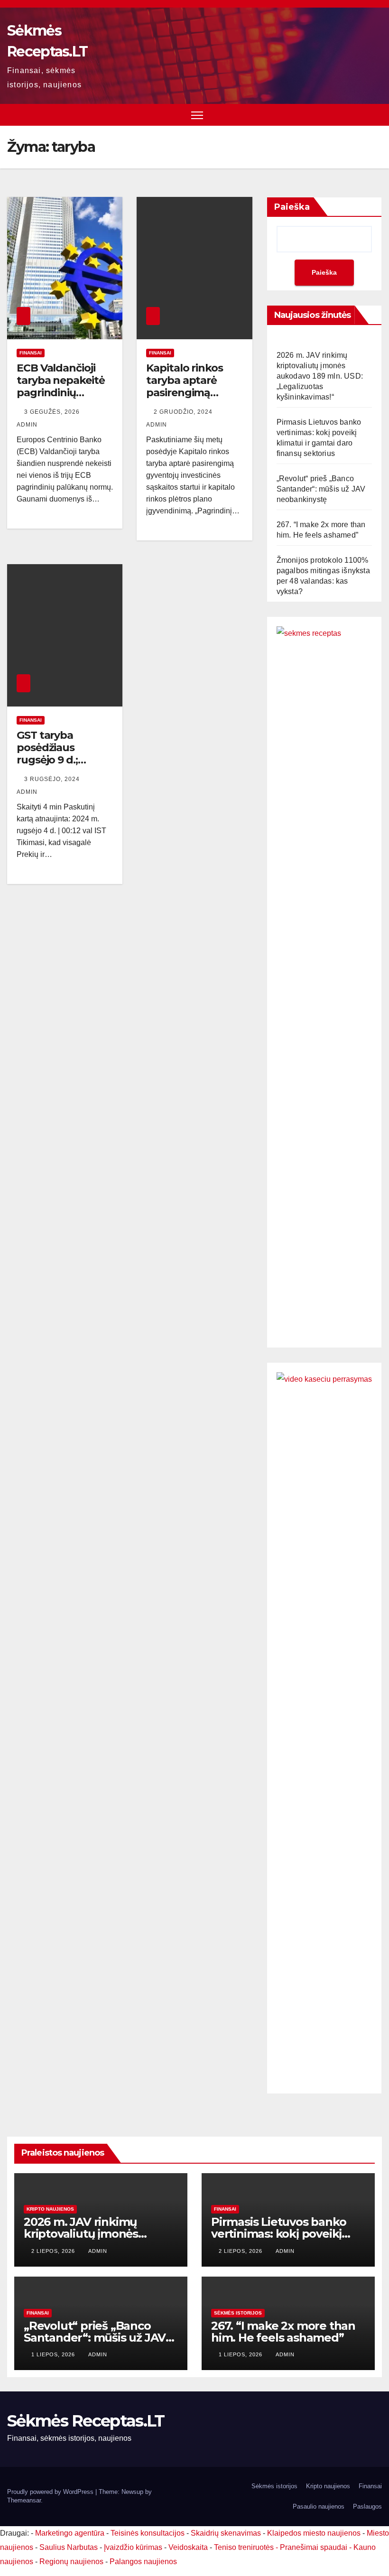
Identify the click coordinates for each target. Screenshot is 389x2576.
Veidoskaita (188, 2547)
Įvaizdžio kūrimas (133, 2547)
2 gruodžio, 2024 (184, 412)
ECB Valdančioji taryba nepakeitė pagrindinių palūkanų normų (60, 387)
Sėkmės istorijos (238, 2313)
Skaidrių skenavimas (226, 2533)
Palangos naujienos (143, 2562)
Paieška (292, 207)
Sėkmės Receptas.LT (86, 2421)
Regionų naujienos (71, 2562)
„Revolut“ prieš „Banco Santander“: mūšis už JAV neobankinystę (321, 489)
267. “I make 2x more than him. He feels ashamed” (283, 2332)
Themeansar (24, 2500)
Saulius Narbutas (69, 2547)
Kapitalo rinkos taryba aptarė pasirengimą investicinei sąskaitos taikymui (185, 399)
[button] (376, 115)
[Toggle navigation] (197, 115)
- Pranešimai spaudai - (315, 2547)
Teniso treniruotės (244, 2547)
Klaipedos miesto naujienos (314, 2533)
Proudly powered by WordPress (51, 2492)
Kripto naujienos (50, 2209)
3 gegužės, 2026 (53, 412)
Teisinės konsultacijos (148, 2533)
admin (98, 2251)
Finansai (31, 353)
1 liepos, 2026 (54, 2354)
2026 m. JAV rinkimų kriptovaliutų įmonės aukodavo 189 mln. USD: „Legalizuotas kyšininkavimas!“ (320, 376)
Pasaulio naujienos (319, 2506)
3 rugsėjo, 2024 (53, 779)
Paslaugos (367, 2506)
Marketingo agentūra (70, 2533)
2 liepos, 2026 (54, 2251)
